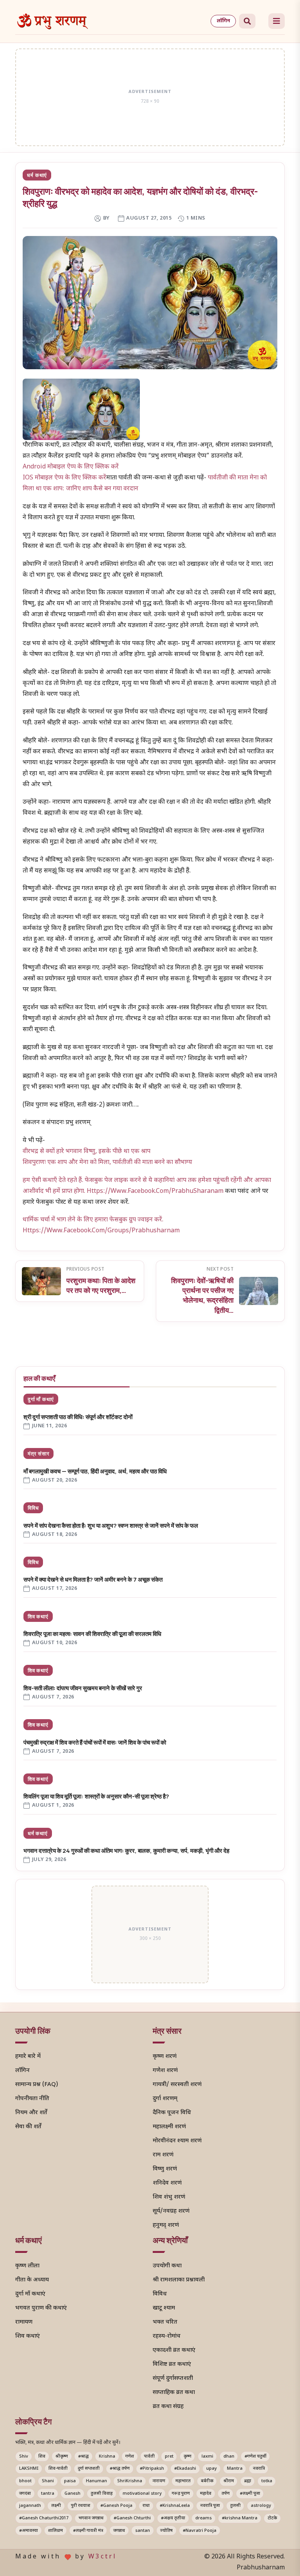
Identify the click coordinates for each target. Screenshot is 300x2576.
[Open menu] (277, 21)
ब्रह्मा (248, 2481)
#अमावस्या (29, 2531)
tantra (48, 2494)
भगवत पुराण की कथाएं (41, 2308)
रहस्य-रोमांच (167, 2336)
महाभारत (183, 2481)
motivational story (142, 2494)
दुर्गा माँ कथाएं (41, 1399)
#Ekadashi (185, 2469)
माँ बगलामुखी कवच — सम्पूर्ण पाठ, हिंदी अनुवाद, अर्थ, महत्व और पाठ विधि (95, 1471)
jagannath (30, 2506)
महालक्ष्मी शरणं (169, 2127)
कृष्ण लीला (27, 2266)
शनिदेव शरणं (167, 2183)
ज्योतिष (166, 2531)
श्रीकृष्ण (62, 2456)
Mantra (235, 2469)
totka (267, 2481)
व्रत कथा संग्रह (168, 2407)
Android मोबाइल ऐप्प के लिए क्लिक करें (71, 467)
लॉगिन (223, 21)
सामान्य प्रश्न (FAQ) (37, 2085)
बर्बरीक (207, 2481)
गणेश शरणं (165, 2071)
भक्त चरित (165, 2322)
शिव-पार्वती (58, 2469)
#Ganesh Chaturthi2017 (44, 2518)
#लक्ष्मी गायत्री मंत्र (88, 2531)
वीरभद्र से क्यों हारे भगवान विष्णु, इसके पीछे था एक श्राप (87, 1152)
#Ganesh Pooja (116, 2506)
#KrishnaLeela (175, 2506)
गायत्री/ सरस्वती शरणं (177, 2085)
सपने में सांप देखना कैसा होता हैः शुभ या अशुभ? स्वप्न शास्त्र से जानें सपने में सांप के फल (111, 1526)
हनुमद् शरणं (166, 2225)
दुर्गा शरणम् (165, 2099)
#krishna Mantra (240, 2518)
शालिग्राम (55, 2531)
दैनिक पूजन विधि (172, 2113)
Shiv (24, 2456)
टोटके (272, 2518)
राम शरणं (163, 2155)
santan (143, 2531)
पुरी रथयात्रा (81, 2506)
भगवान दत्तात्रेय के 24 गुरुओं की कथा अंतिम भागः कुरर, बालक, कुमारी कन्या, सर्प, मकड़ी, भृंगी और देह (126, 1851)
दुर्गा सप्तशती (89, 2469)
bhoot (25, 2481)
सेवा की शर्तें (28, 2127)
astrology (261, 2506)
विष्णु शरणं (165, 2169)
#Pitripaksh (152, 2469)
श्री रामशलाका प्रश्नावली (179, 2280)
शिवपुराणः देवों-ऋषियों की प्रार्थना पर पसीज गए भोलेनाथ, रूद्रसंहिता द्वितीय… (202, 1295)
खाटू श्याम (164, 2308)
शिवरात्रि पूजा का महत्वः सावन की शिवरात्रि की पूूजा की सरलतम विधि (92, 1634)
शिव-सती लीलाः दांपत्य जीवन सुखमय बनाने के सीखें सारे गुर (83, 1688)
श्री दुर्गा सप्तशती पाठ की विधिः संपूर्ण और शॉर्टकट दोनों (78, 1417)
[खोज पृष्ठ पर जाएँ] (247, 21)
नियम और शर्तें (31, 2113)
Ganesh (72, 2494)
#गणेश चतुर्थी (255, 2456)
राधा (146, 2506)
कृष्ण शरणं (165, 2057)
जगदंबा (25, 2494)
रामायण (24, 2322)
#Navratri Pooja (200, 2531)
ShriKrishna (130, 2481)
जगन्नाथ (119, 2531)
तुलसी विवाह (102, 2494)
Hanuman (96, 2481)
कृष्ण (187, 2456)
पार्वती (149, 2456)
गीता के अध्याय (32, 2280)
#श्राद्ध (83, 2456)
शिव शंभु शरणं (169, 2197)
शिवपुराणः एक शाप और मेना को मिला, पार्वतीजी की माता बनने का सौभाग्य (107, 1163)
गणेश (130, 2456)
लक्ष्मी (56, 2506)
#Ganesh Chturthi (132, 2518)
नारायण (159, 2481)
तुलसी (235, 2506)
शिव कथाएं (38, 1616)
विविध (33, 1508)
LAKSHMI (29, 2469)
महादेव (206, 2494)
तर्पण (226, 2494)
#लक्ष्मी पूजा (250, 2494)
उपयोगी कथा (167, 2266)
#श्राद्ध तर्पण (120, 2469)
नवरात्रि (259, 2469)
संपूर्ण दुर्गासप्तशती (173, 2378)
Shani (48, 2481)
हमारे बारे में (28, 2057)
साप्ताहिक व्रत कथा (174, 2393)
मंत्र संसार (38, 1453)
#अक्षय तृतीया (173, 2518)
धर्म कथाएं (37, 175)
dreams (204, 2518)
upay (212, 2469)
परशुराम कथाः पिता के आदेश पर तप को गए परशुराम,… (101, 1285)
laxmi (207, 2456)
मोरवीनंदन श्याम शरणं (177, 2141)
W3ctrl (103, 2557)
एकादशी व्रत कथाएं (174, 2350)
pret (169, 2456)
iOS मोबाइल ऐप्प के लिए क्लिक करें (64, 478)
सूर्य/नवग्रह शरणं (171, 2211)
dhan (229, 2456)
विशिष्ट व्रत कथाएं (172, 2364)
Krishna (107, 2456)
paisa (70, 2481)
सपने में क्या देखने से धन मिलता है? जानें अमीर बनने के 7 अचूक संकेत (93, 1579)
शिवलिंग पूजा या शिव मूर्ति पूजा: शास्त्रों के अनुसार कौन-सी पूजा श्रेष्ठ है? (96, 1796)
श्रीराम (229, 2481)
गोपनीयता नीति (32, 2099)
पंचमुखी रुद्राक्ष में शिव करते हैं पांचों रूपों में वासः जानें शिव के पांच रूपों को (95, 1742)
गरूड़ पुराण (181, 2494)
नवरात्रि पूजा (210, 2506)
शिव (42, 2456)
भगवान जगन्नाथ (91, 2518)
